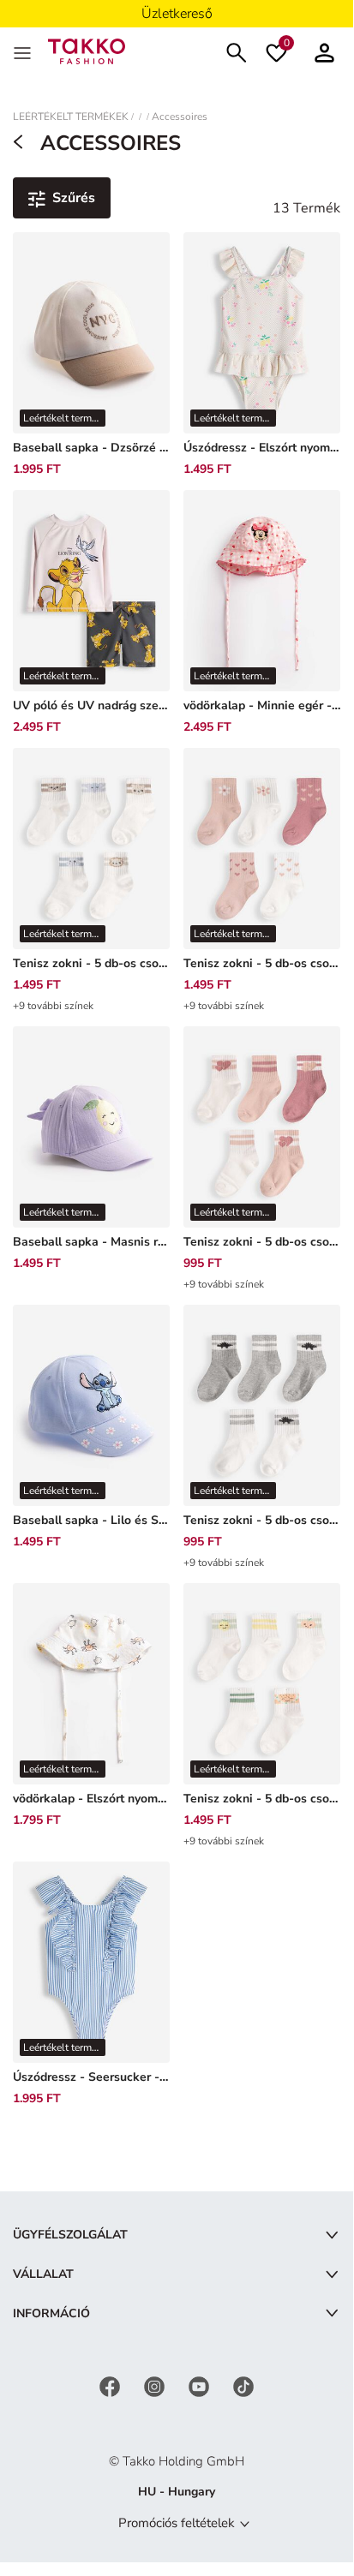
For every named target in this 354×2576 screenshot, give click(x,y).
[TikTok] (243, 2386)
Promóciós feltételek (177, 2523)
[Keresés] (237, 51)
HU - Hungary (177, 2492)
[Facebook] (111, 2386)
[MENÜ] (24, 51)
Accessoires (180, 117)
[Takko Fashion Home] (87, 50)
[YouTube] (201, 2386)
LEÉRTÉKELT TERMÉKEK (71, 117)
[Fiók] (324, 51)
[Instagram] (156, 2386)
